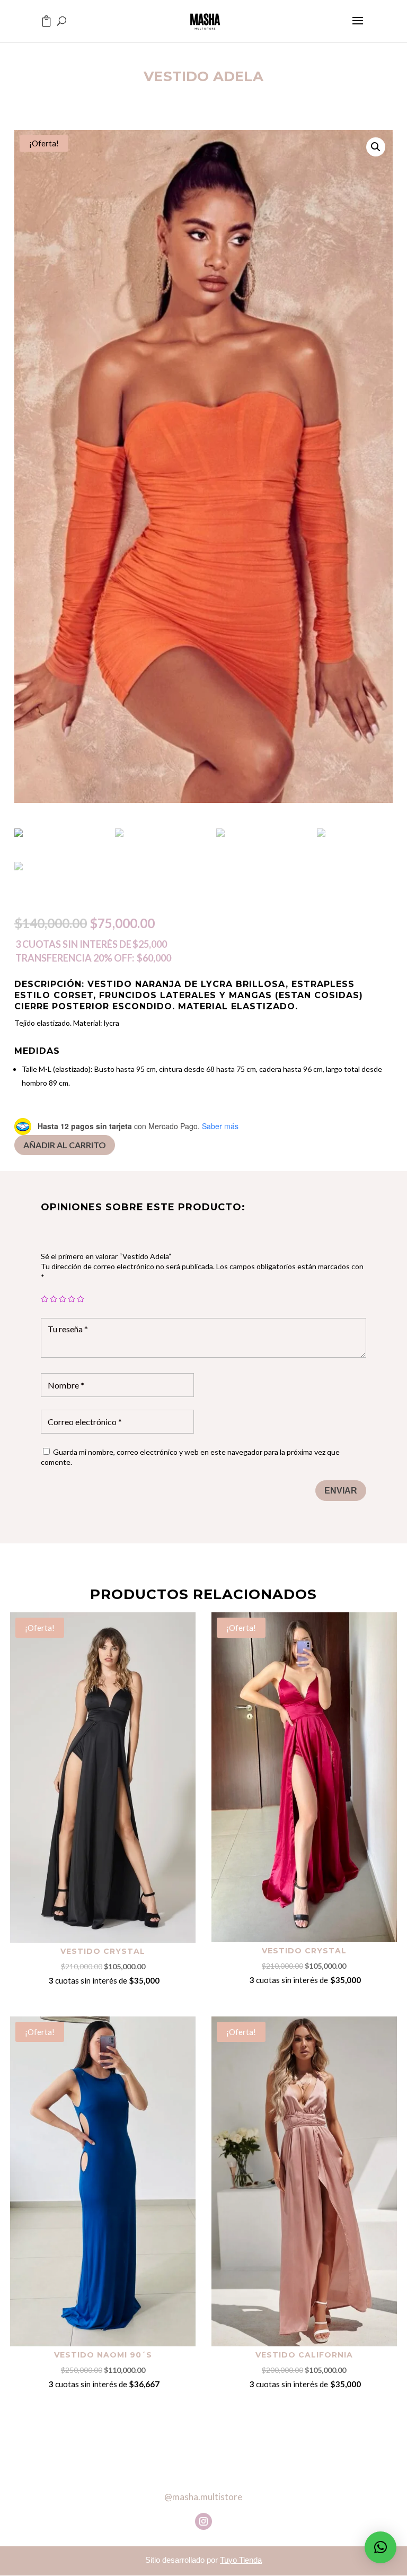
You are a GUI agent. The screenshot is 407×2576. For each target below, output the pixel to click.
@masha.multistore (203, 2497)
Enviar (341, 1491)
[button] (381, 2547)
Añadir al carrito (65, 1145)
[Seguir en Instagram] (203, 2521)
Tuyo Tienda (241, 2560)
